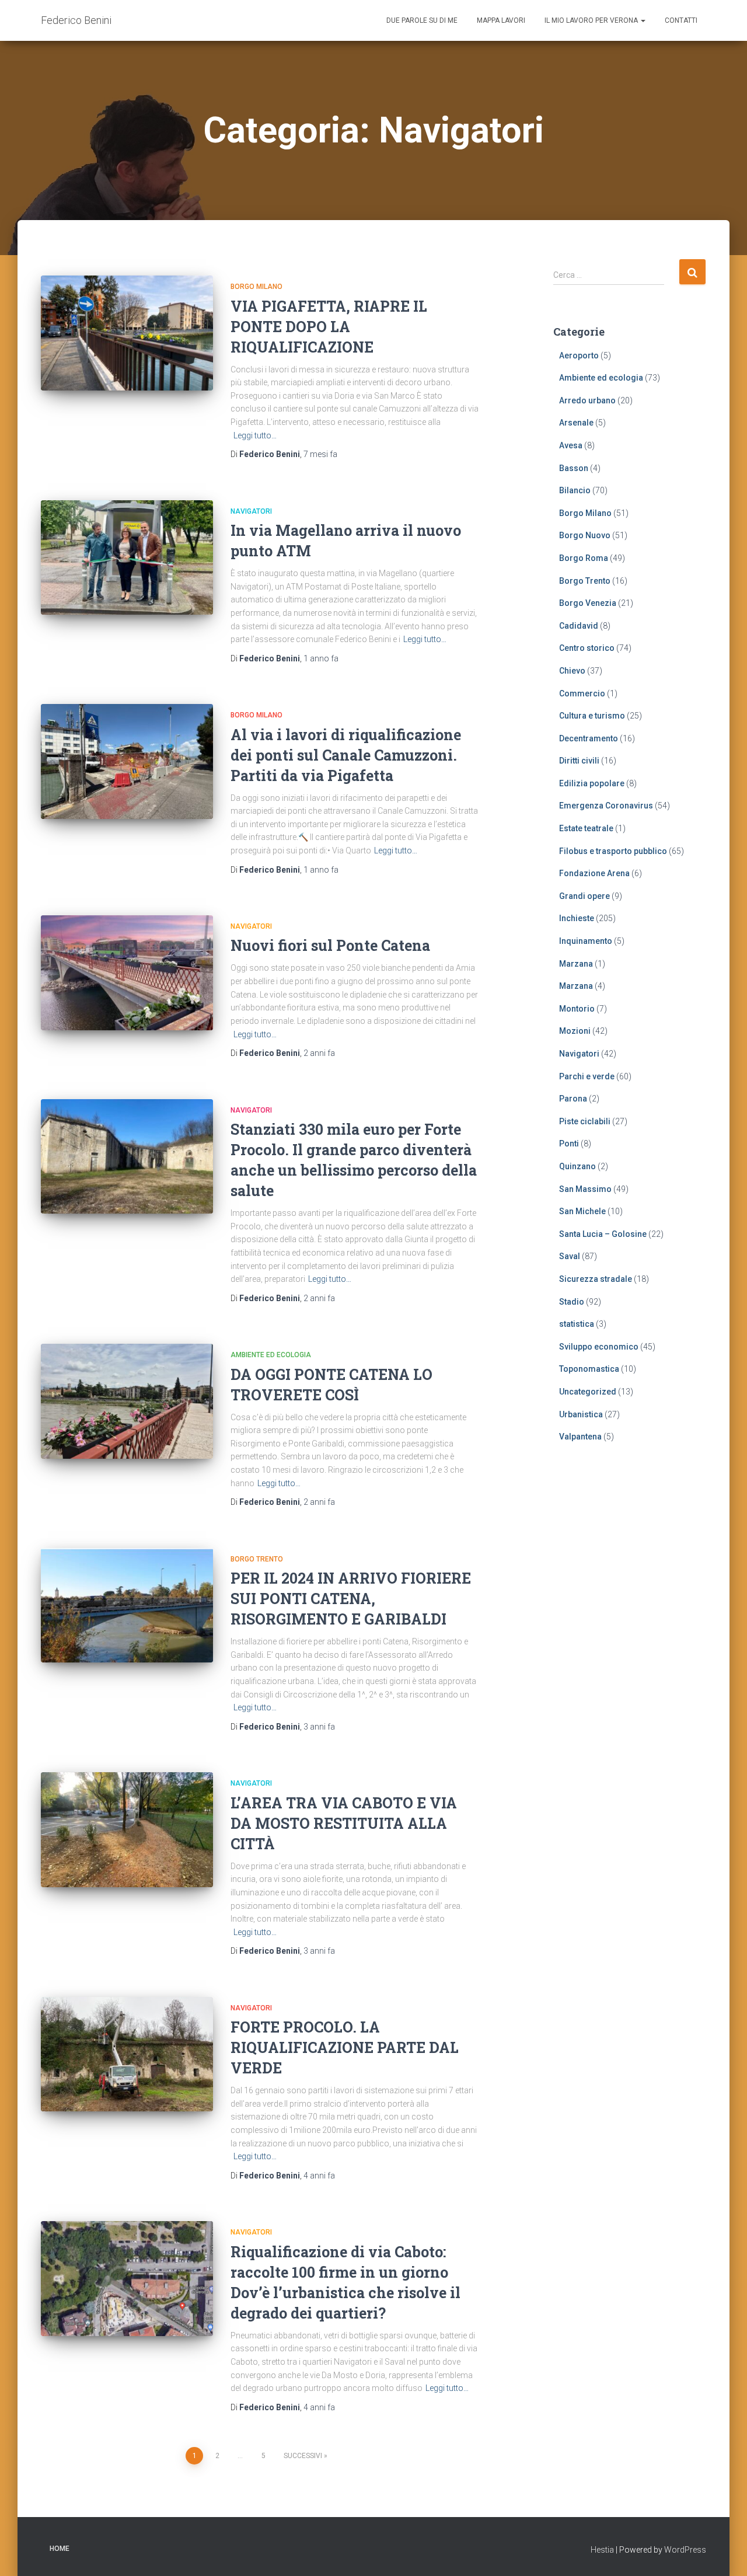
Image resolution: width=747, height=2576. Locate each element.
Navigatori (251, 511)
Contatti (681, 20)
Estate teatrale (586, 828)
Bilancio (575, 490)
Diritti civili (579, 761)
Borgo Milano (256, 287)
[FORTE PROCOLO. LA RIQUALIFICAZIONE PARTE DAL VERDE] (127, 2054)
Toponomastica (589, 1369)
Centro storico (587, 648)
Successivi (303, 2456)
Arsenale (576, 423)
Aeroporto (579, 355)
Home (60, 2549)
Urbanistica (581, 1414)
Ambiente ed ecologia (271, 1355)
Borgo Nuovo (585, 535)
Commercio (582, 693)
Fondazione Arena (594, 873)
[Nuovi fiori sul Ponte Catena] (127, 973)
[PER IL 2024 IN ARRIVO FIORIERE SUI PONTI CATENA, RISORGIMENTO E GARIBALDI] (127, 1606)
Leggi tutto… (255, 435)
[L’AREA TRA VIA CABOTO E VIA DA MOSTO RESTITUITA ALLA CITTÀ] (127, 1830)
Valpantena (580, 1437)
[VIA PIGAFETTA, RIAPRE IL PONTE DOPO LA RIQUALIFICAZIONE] (127, 333)
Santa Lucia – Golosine (603, 1234)
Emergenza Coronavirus (606, 806)
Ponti (569, 1144)
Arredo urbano (587, 400)
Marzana (576, 964)
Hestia (602, 2550)
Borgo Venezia (588, 603)
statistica (577, 1324)
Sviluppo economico (599, 1347)
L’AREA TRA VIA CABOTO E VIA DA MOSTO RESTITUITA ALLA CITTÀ (344, 1823)
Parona (573, 1099)
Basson (574, 468)
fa (320, 454)
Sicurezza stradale (596, 1279)
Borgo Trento (257, 1559)
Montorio (577, 1009)
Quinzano (577, 1166)
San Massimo (585, 1189)
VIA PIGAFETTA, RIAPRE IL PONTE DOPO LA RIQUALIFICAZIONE (329, 327)
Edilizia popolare (592, 783)
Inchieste (577, 918)
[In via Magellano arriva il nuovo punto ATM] (127, 558)
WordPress (685, 2550)
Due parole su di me (422, 20)
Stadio (572, 1302)
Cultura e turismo (592, 716)
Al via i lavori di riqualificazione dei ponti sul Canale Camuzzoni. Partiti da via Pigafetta (346, 755)
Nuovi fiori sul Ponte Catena (330, 945)
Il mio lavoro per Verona (592, 20)
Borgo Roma (584, 558)
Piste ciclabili (585, 1121)
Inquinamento (586, 941)
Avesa (571, 445)
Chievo (572, 671)
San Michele (582, 1211)
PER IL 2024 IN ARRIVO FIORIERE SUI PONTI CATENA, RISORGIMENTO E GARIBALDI (351, 1599)
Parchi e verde (587, 1076)
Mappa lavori (501, 20)
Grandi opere (584, 896)
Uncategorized (588, 1392)
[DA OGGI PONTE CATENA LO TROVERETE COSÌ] (127, 1401)
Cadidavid (579, 626)
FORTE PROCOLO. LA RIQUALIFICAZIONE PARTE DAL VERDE (345, 2047)
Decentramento (589, 738)
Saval (570, 1256)
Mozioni (575, 1031)
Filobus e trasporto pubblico (613, 851)
